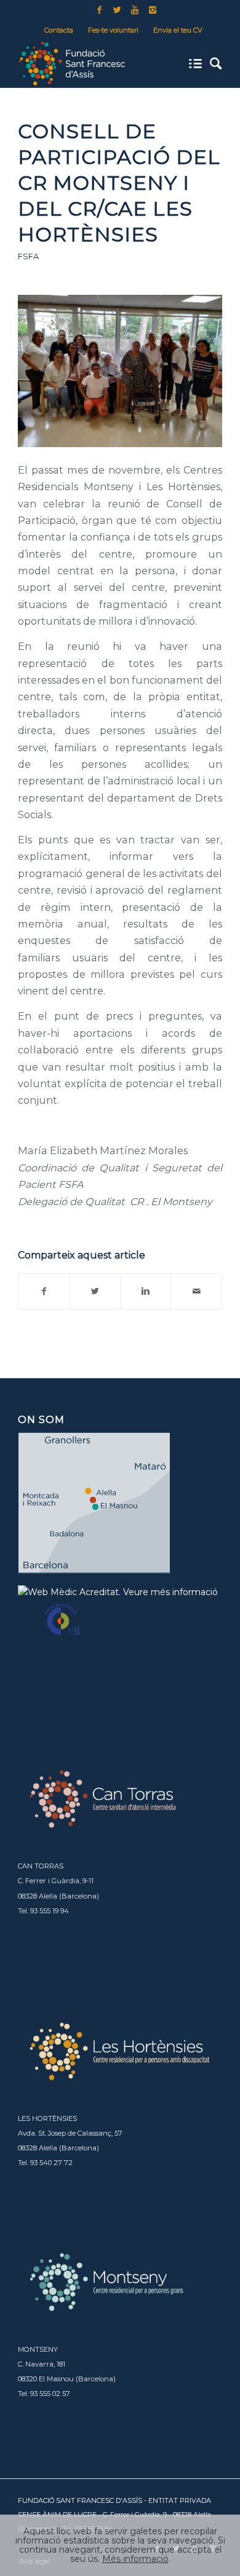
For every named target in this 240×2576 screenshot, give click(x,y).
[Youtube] (135, 10)
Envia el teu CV (178, 30)
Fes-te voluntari (113, 30)
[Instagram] (153, 10)
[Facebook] (99, 10)
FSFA (28, 256)
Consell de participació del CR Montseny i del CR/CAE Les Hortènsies (119, 182)
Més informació (135, 2559)
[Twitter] (117, 10)
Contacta (59, 30)
